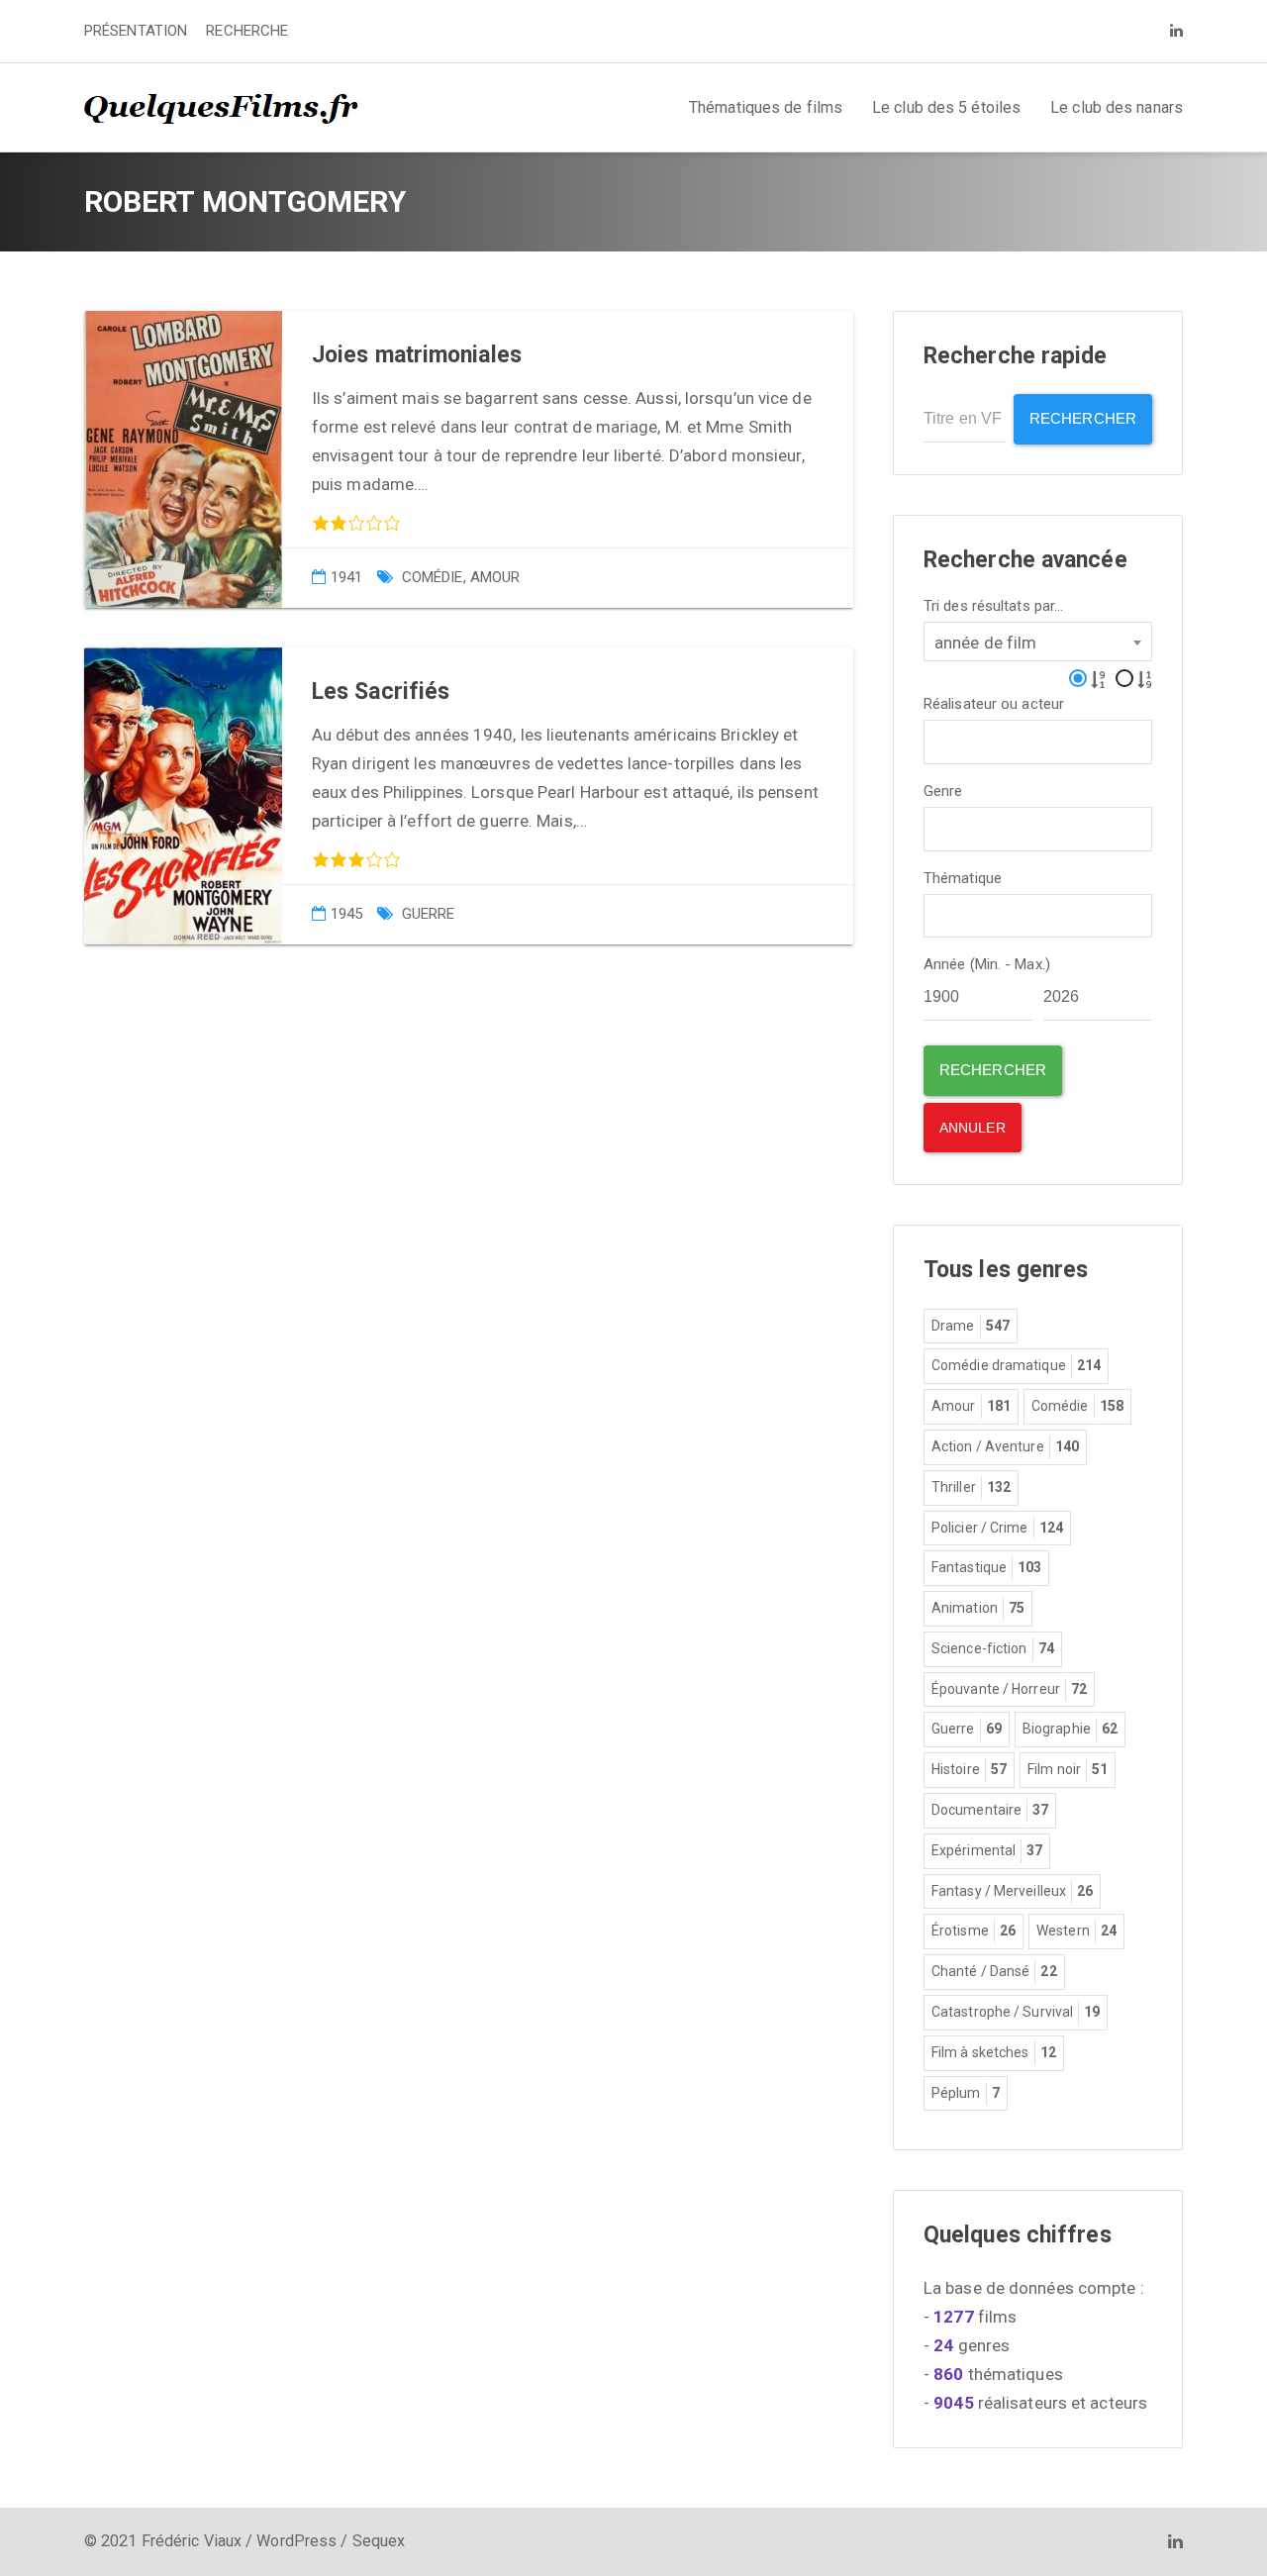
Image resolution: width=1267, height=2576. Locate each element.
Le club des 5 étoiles (946, 107)
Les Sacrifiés (381, 692)
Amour (495, 577)
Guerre (429, 914)
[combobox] (1038, 642)
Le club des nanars (1117, 107)
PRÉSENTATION (136, 31)
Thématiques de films (766, 107)
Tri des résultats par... (993, 606)
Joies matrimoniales (417, 355)
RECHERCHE (247, 31)
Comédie (433, 577)
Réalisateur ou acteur (994, 704)
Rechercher (1083, 418)
